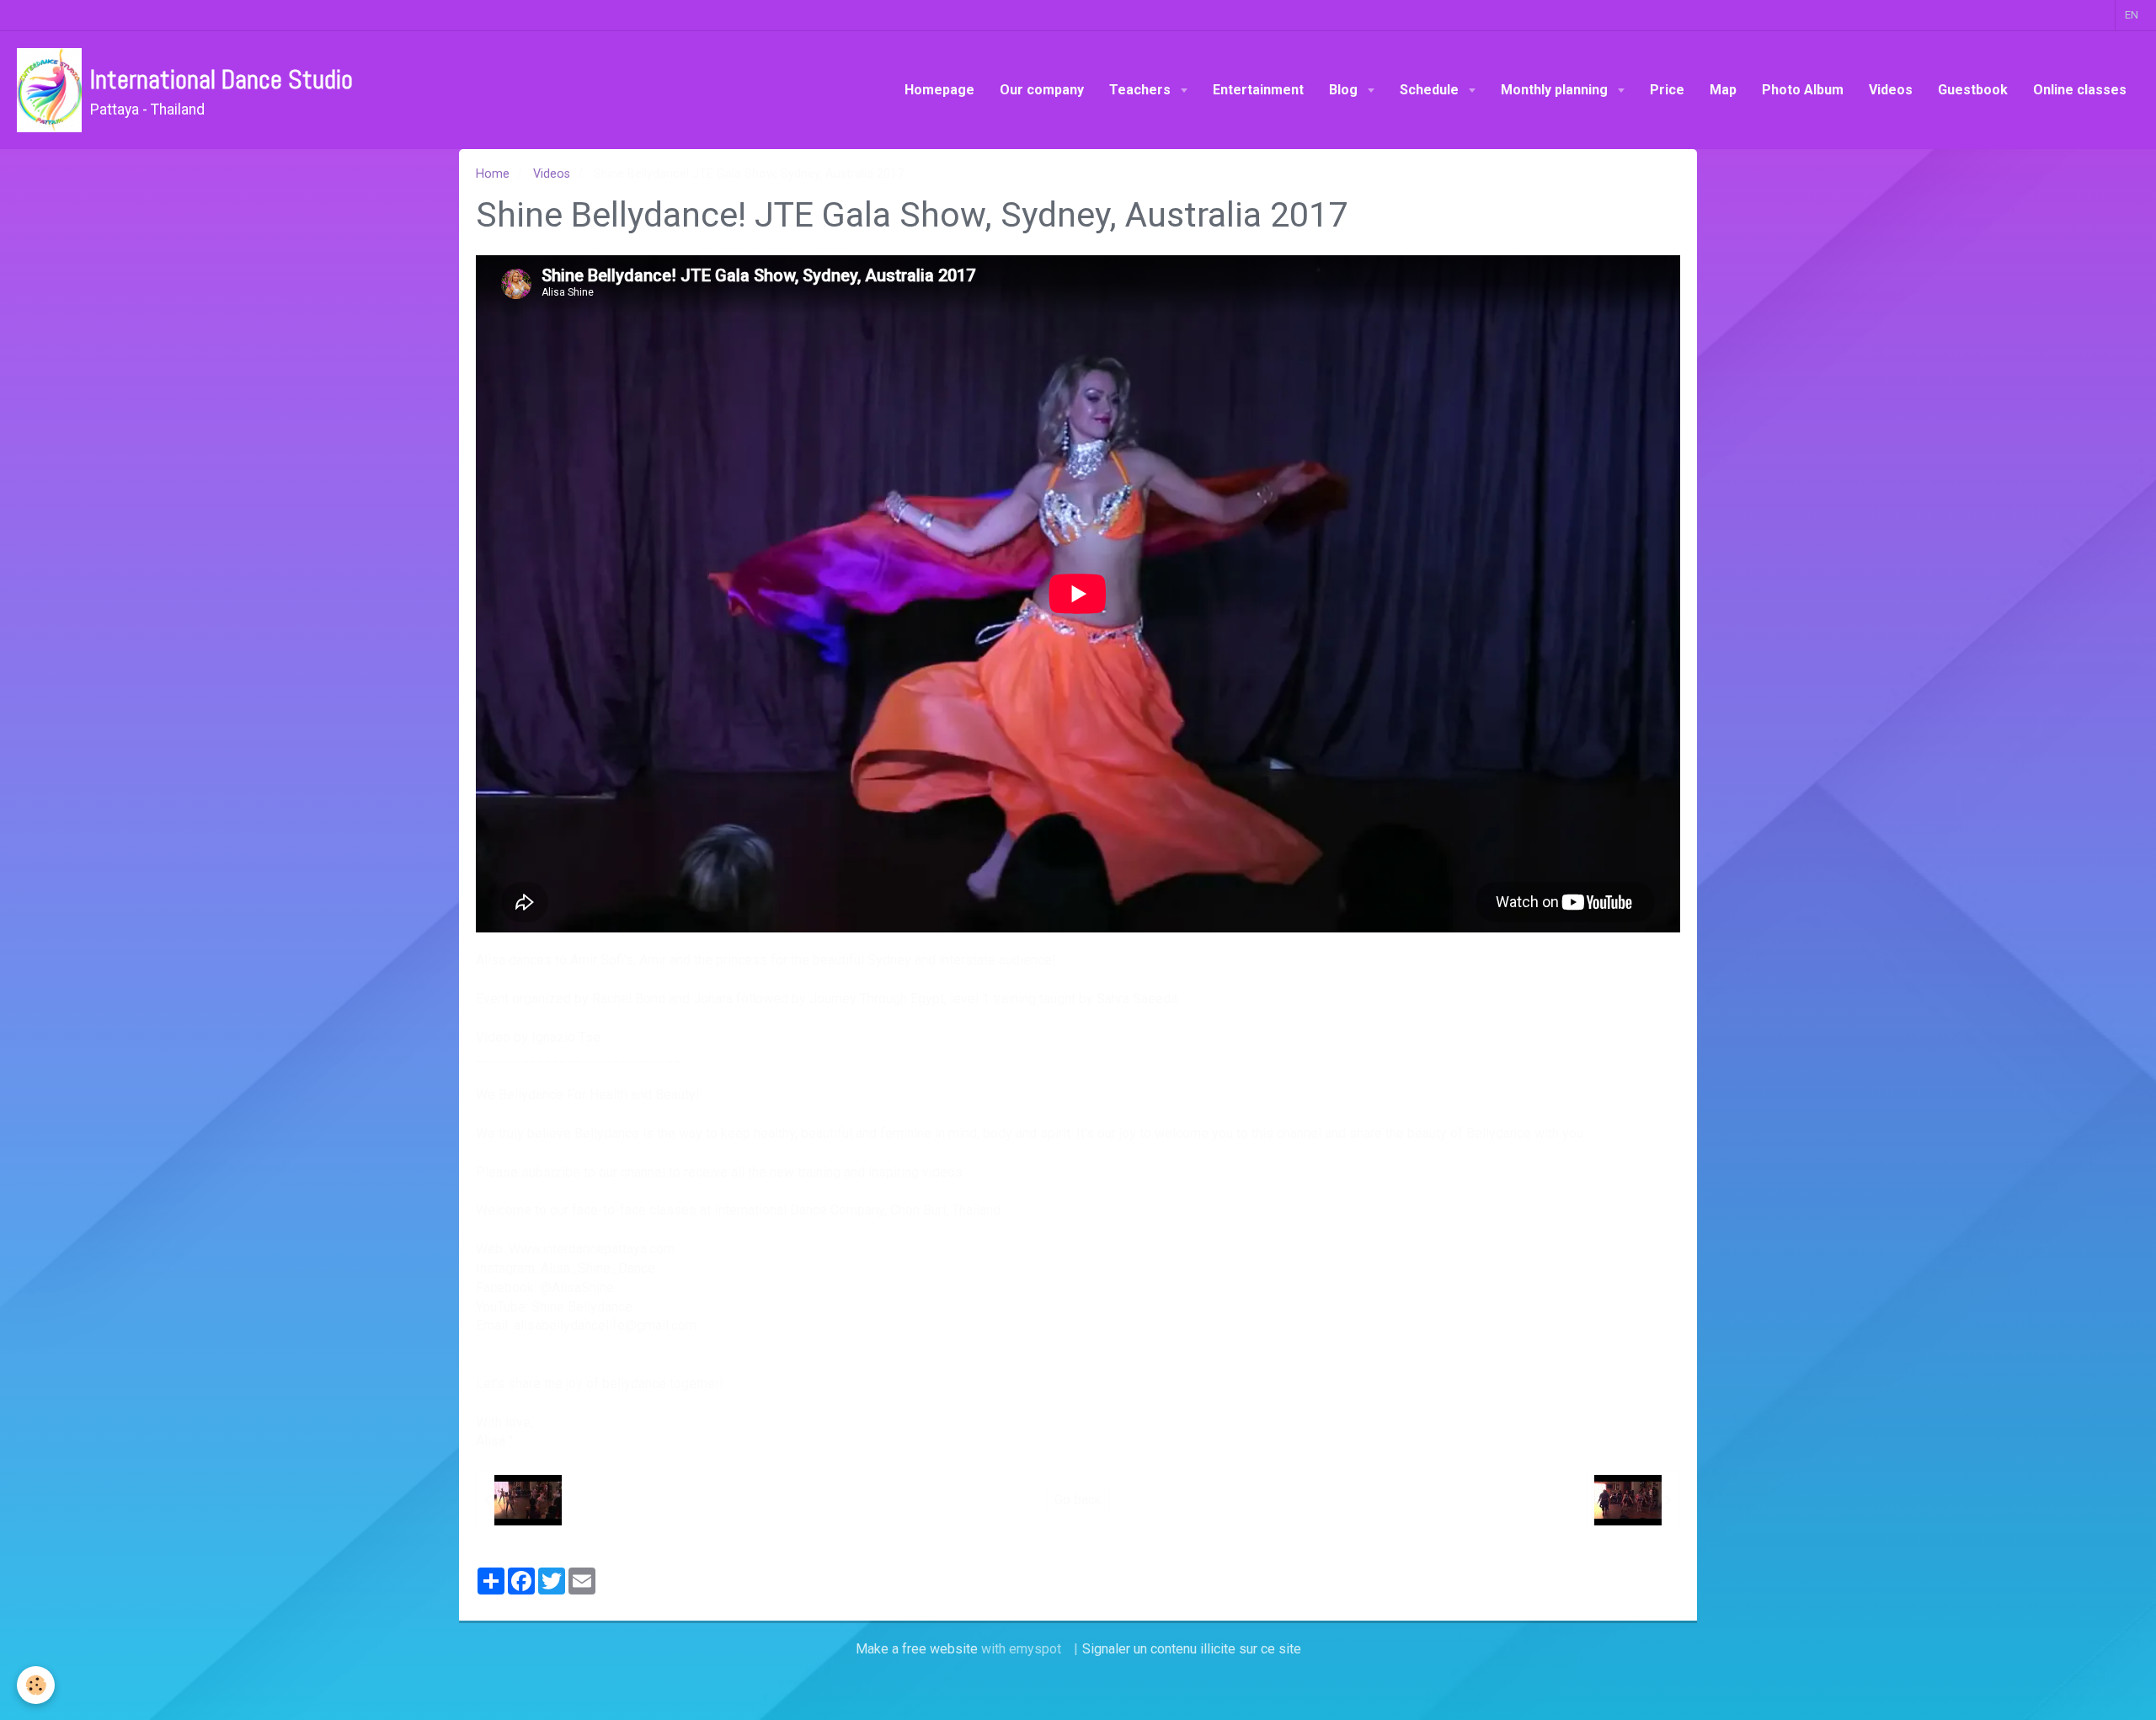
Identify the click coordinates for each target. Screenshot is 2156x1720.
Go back (1078, 1500)
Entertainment (1258, 90)
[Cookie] (36, 1685)
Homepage (939, 90)
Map (1723, 90)
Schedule (1431, 90)
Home (493, 174)
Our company (1042, 90)
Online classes (2080, 90)
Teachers (1142, 90)
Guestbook (1973, 90)
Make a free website (917, 1649)
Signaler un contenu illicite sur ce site (1192, 1649)
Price (1667, 90)
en (2132, 15)
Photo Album (1803, 90)
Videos (1891, 90)
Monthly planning (1556, 90)
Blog (1345, 90)
